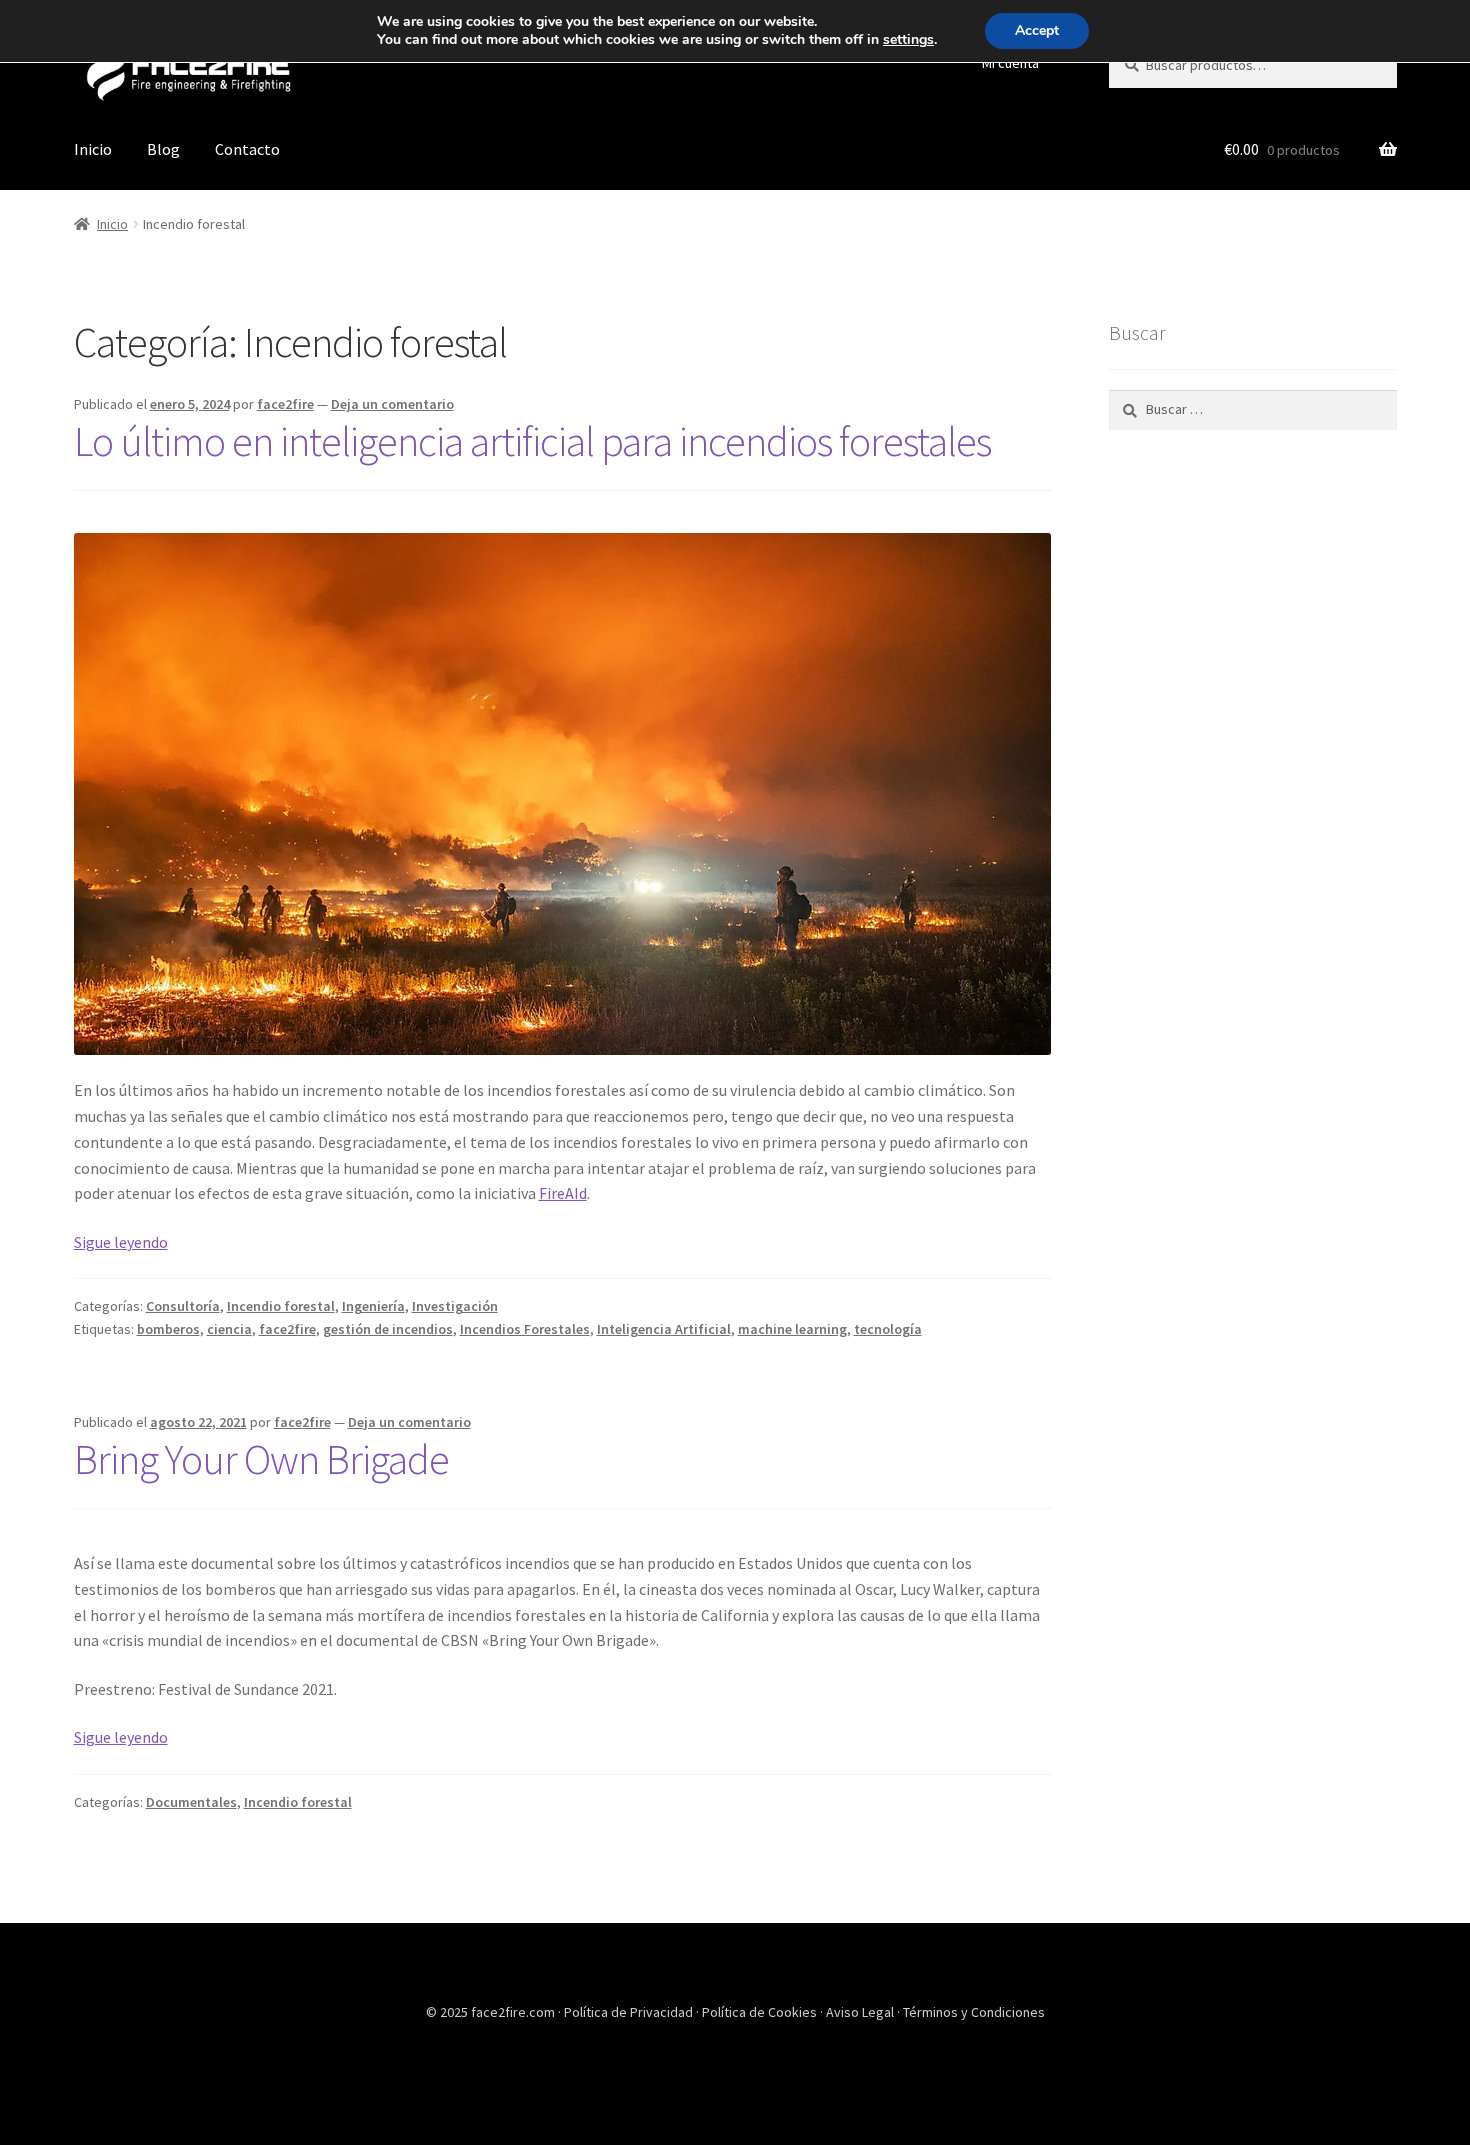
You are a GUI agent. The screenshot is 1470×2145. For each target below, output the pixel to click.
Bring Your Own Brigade (261, 1459)
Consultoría (183, 1306)
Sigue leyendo (121, 1242)
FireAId (563, 1193)
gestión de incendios (388, 1329)
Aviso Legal (861, 2012)
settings (908, 40)
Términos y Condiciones (974, 2012)
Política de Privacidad (630, 2012)
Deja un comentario (392, 404)
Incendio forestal (281, 1306)
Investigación (455, 1306)
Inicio (93, 149)
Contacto (247, 149)
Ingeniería (373, 1306)
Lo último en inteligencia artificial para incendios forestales (532, 441)
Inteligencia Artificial (664, 1329)
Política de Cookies (761, 2012)
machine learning (792, 1329)
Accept (1037, 30)
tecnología (888, 1329)
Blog (163, 149)
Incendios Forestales (525, 1329)
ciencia (229, 1329)
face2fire (285, 404)
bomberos (168, 1329)
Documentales (191, 1802)
